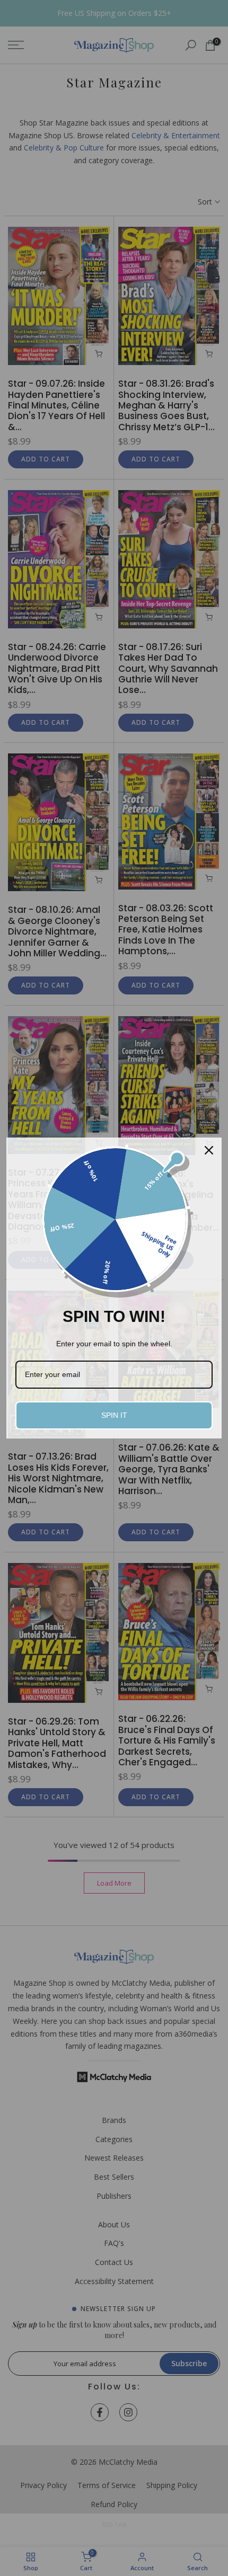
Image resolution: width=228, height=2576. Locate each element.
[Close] (209, 1150)
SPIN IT (114, 1415)
